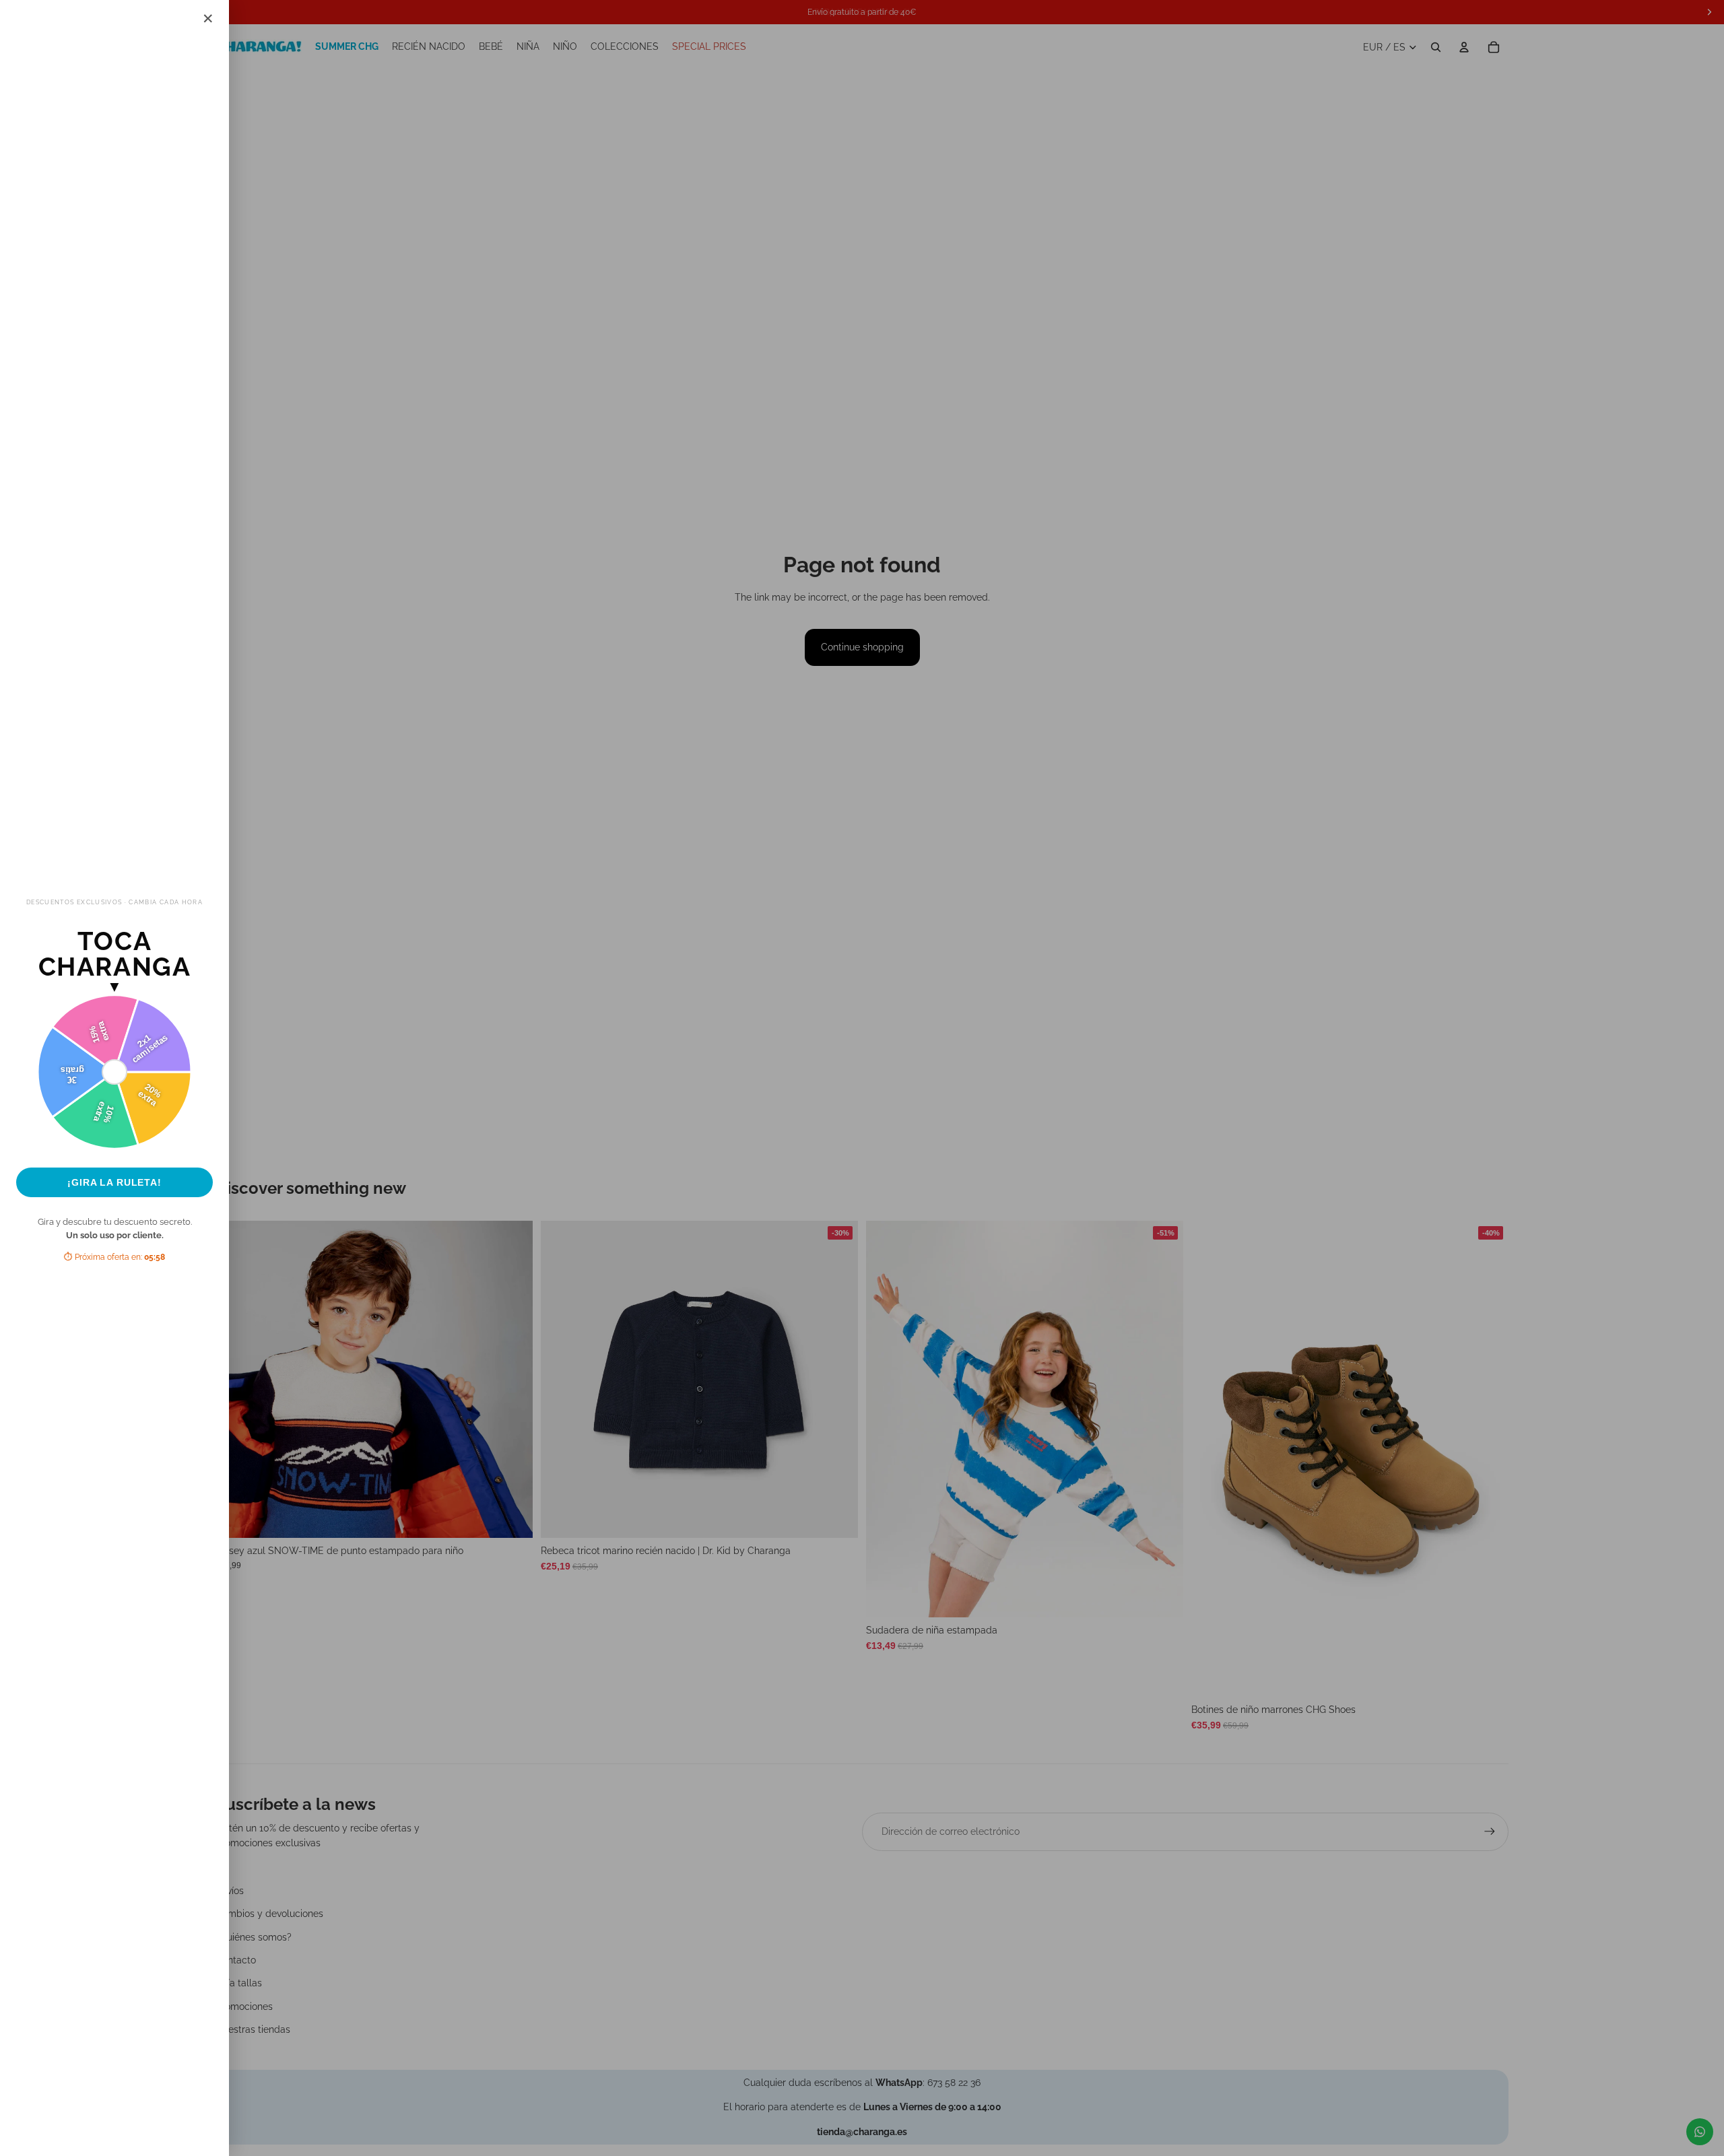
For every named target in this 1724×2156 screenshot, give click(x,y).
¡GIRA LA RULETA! (114, 1182)
